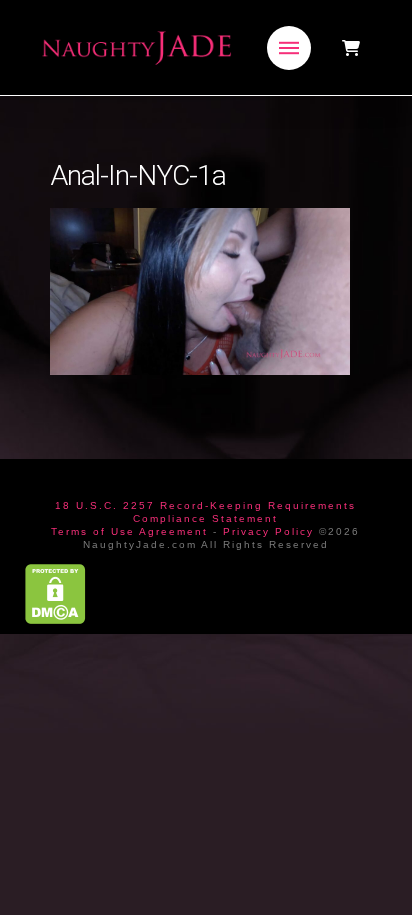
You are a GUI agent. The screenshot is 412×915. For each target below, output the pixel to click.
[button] (289, 48)
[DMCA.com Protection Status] (55, 593)
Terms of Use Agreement (129, 531)
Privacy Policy (268, 531)
